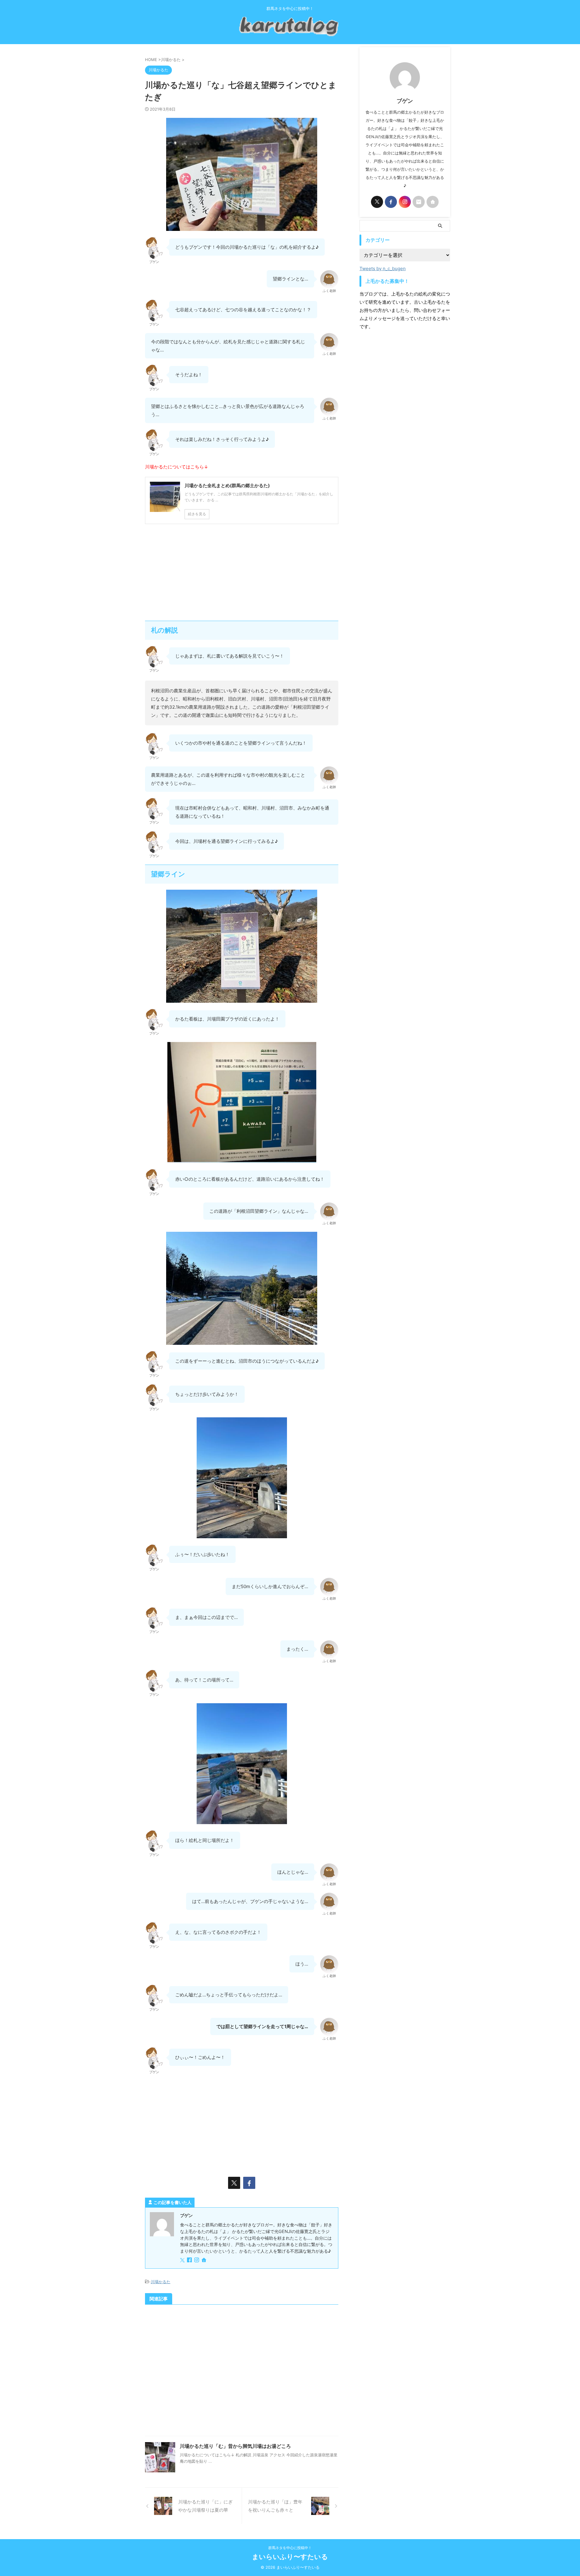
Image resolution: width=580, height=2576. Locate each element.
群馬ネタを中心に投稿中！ (290, 2548)
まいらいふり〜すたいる (290, 2557)
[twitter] (234, 2183)
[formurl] (419, 202)
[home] (205, 2260)
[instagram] (197, 2260)
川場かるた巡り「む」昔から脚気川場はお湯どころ (235, 2446)
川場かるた (161, 2282)
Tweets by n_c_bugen (383, 269)
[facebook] (249, 2183)
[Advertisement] (242, 572)
